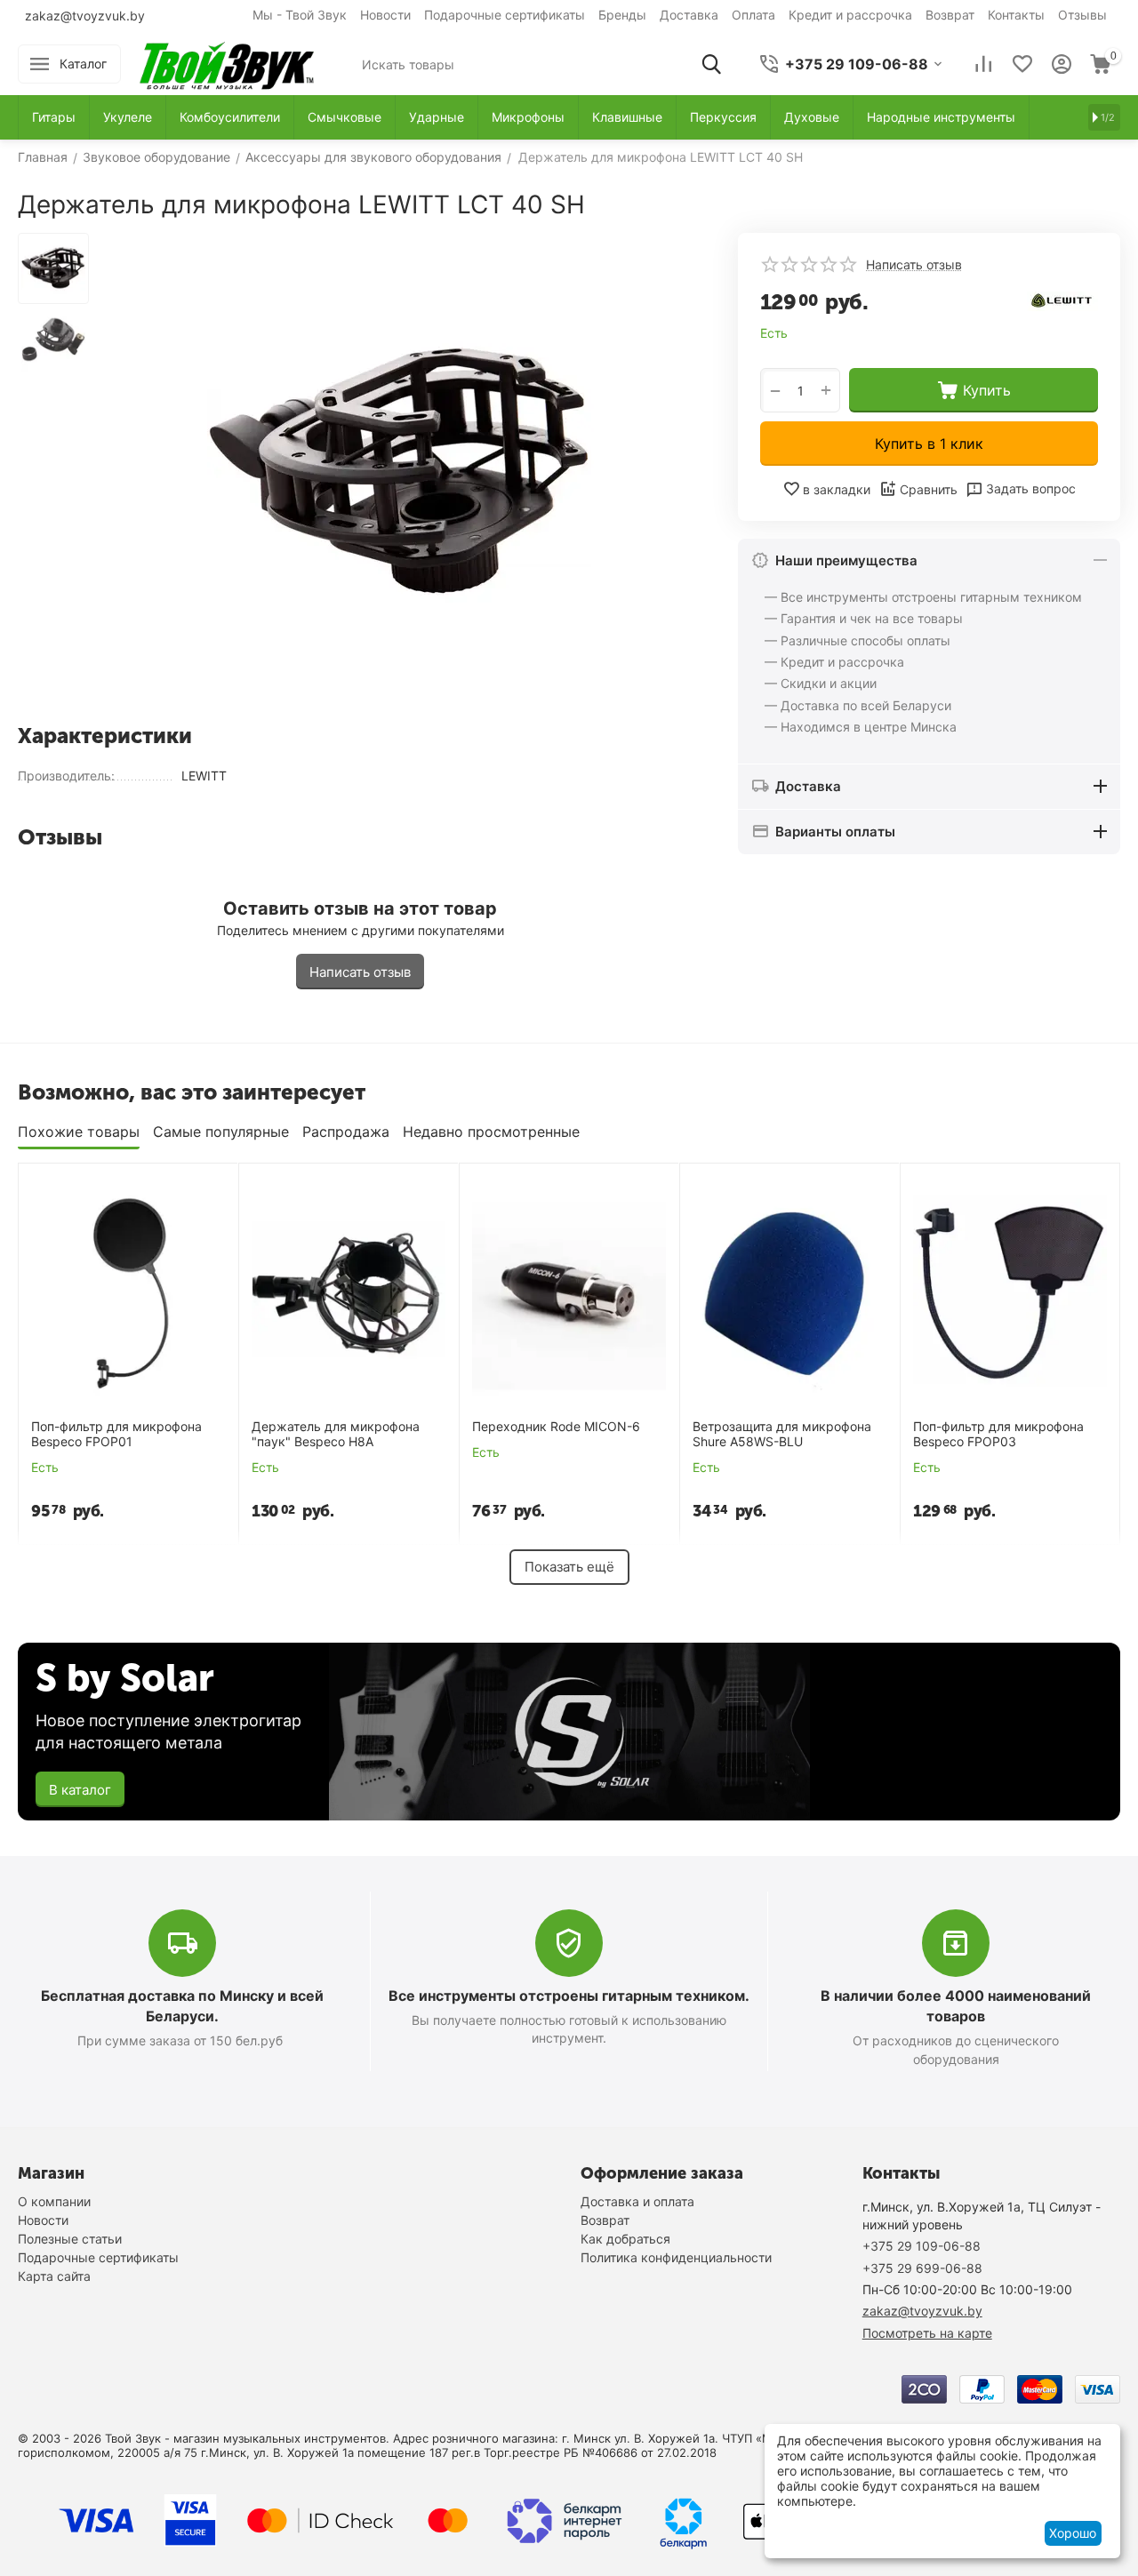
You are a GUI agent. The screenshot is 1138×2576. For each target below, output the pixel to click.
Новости (385, 15)
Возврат (950, 15)
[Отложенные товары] (1022, 64)
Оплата (753, 15)
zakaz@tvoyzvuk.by (85, 16)
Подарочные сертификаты (505, 15)
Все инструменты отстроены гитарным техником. (569, 1996)
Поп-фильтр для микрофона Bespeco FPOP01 (116, 1434)
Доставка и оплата (637, 2201)
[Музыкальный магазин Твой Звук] (227, 63)
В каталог (80, 1790)
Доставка (689, 15)
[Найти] (711, 64)
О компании (54, 2201)
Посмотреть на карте (927, 2333)
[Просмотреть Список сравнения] (983, 64)
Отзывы (1082, 15)
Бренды (622, 15)
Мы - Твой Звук (300, 15)
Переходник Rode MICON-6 (556, 1427)
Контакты (1016, 15)
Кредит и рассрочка (850, 15)
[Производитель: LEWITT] (1062, 300)
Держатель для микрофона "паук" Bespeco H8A (336, 1434)
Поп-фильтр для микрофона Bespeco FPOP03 (998, 1434)
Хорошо (1073, 2533)
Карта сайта (54, 2276)
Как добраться (625, 2239)
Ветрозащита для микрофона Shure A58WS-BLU (782, 1434)
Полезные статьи (70, 2239)
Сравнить (929, 489)
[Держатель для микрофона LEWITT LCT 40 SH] (400, 472)
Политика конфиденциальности (676, 2257)
